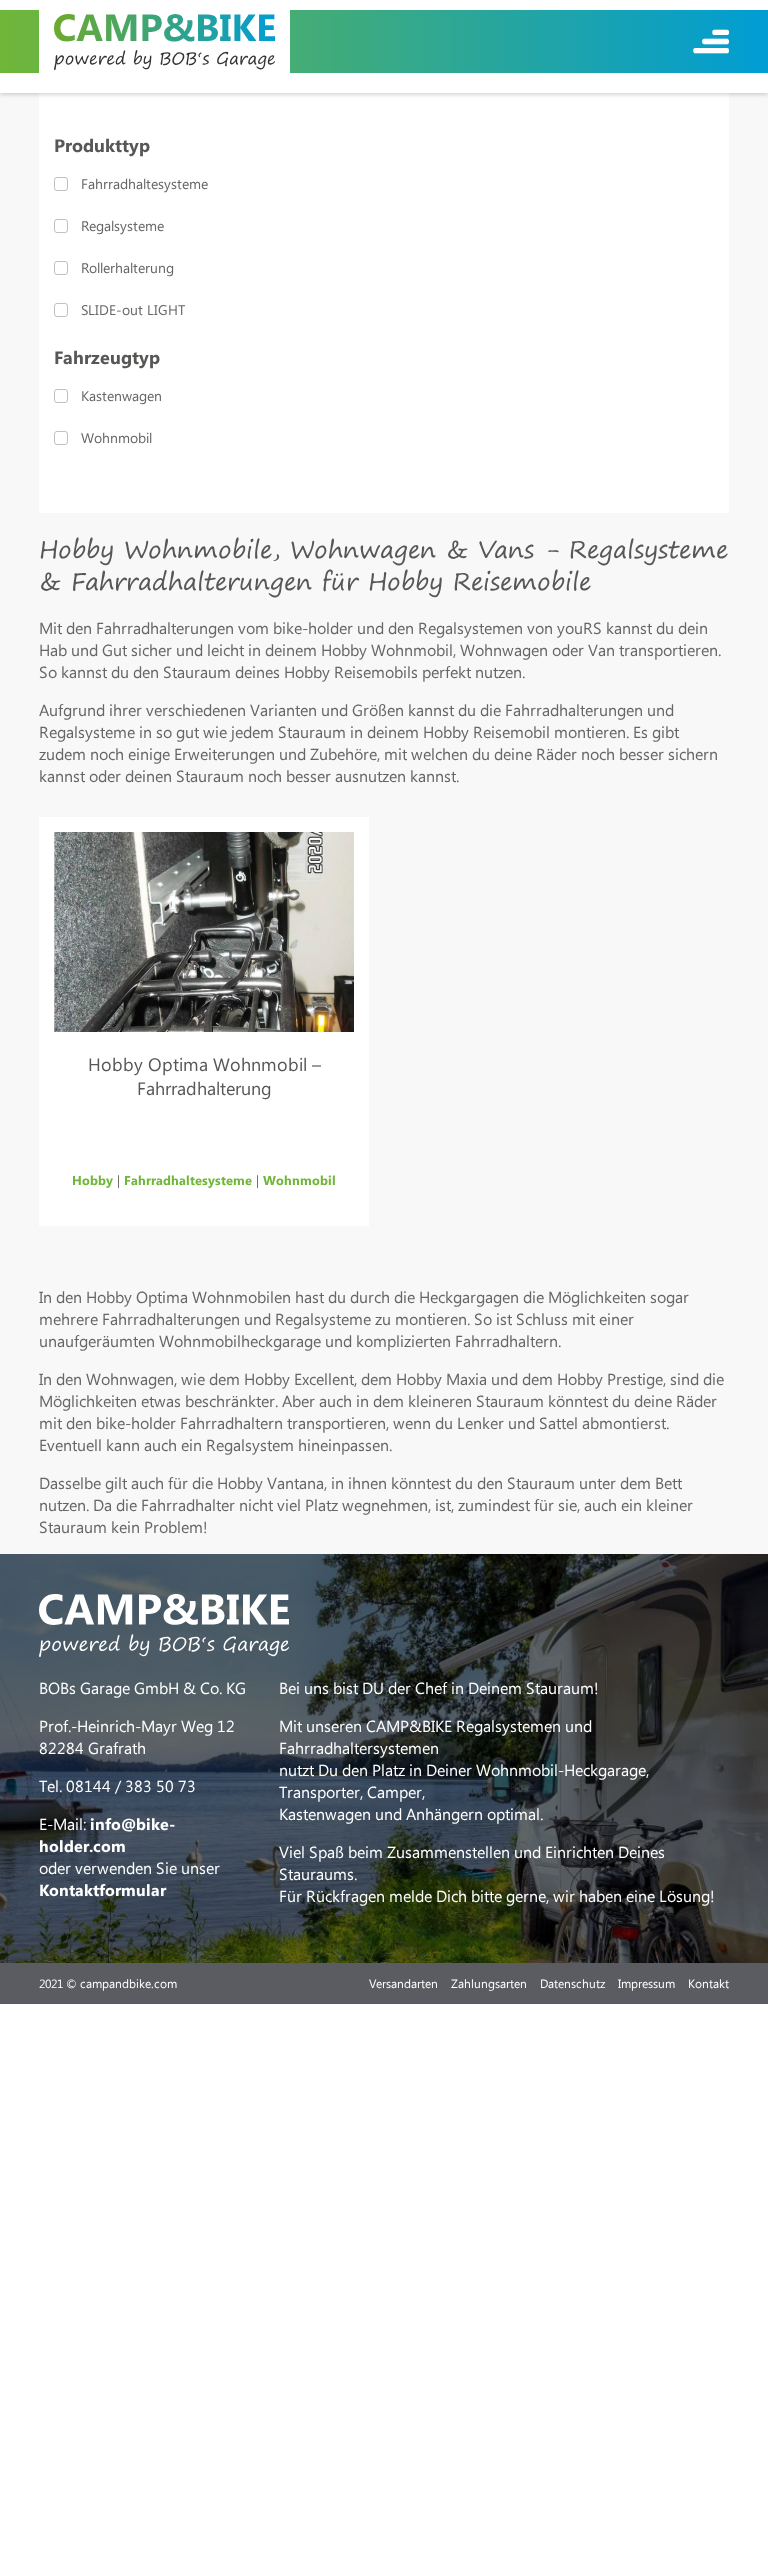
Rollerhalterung (127, 267)
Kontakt (708, 1983)
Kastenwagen (121, 395)
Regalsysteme (122, 225)
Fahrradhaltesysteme (144, 183)
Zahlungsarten (489, 1983)
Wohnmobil (116, 437)
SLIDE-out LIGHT (133, 309)
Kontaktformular (102, 1889)
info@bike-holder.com (107, 1834)
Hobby (92, 1179)
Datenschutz (572, 1983)
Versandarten (403, 1983)
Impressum (646, 1983)
